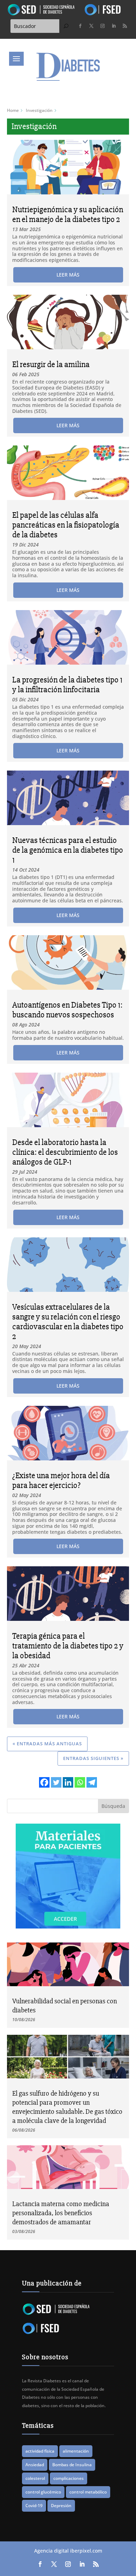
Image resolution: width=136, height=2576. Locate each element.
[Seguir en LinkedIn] (114, 26)
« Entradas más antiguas (47, 1744)
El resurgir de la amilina (51, 364)
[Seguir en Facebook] (80, 26)
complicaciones (69, 2478)
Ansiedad (35, 2465)
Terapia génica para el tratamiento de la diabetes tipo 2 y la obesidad (68, 1646)
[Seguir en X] (91, 26)
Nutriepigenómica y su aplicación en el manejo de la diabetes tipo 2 (68, 214)
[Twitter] (56, 1782)
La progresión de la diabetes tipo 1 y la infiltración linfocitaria (67, 685)
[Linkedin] (68, 1782)
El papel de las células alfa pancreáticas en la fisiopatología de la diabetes (66, 525)
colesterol (35, 2478)
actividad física (40, 2451)
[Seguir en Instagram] (103, 26)
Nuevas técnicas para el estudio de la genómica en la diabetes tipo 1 (68, 850)
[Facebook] (44, 1782)
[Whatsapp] (80, 1782)
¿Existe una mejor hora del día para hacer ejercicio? (61, 1480)
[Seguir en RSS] (125, 26)
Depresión (61, 2506)
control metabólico (88, 2492)
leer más (68, 275)
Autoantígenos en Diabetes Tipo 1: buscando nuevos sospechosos (67, 1010)
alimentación (76, 2451)
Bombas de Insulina (72, 2465)
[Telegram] (92, 1782)
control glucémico (43, 2492)
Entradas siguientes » (93, 1758)
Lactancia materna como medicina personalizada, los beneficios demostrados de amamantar (61, 2213)
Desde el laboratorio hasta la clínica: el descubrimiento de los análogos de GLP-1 (65, 1152)
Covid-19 (34, 2506)
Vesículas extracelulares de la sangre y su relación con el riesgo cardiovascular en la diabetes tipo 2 (68, 1322)
